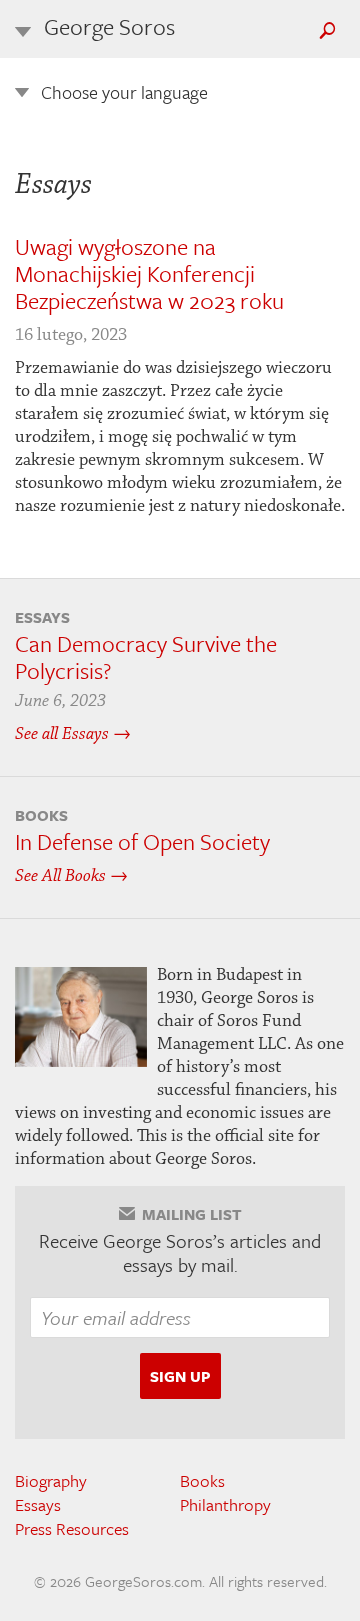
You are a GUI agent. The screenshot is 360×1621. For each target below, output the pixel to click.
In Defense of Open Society (142, 841)
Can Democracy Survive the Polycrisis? (146, 657)
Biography (51, 1480)
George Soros (109, 26)
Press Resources (72, 1528)
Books (202, 1480)
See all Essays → (73, 734)
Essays (38, 1504)
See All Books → (71, 876)
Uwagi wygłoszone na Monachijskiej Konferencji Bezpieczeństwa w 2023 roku (149, 273)
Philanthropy (225, 1504)
